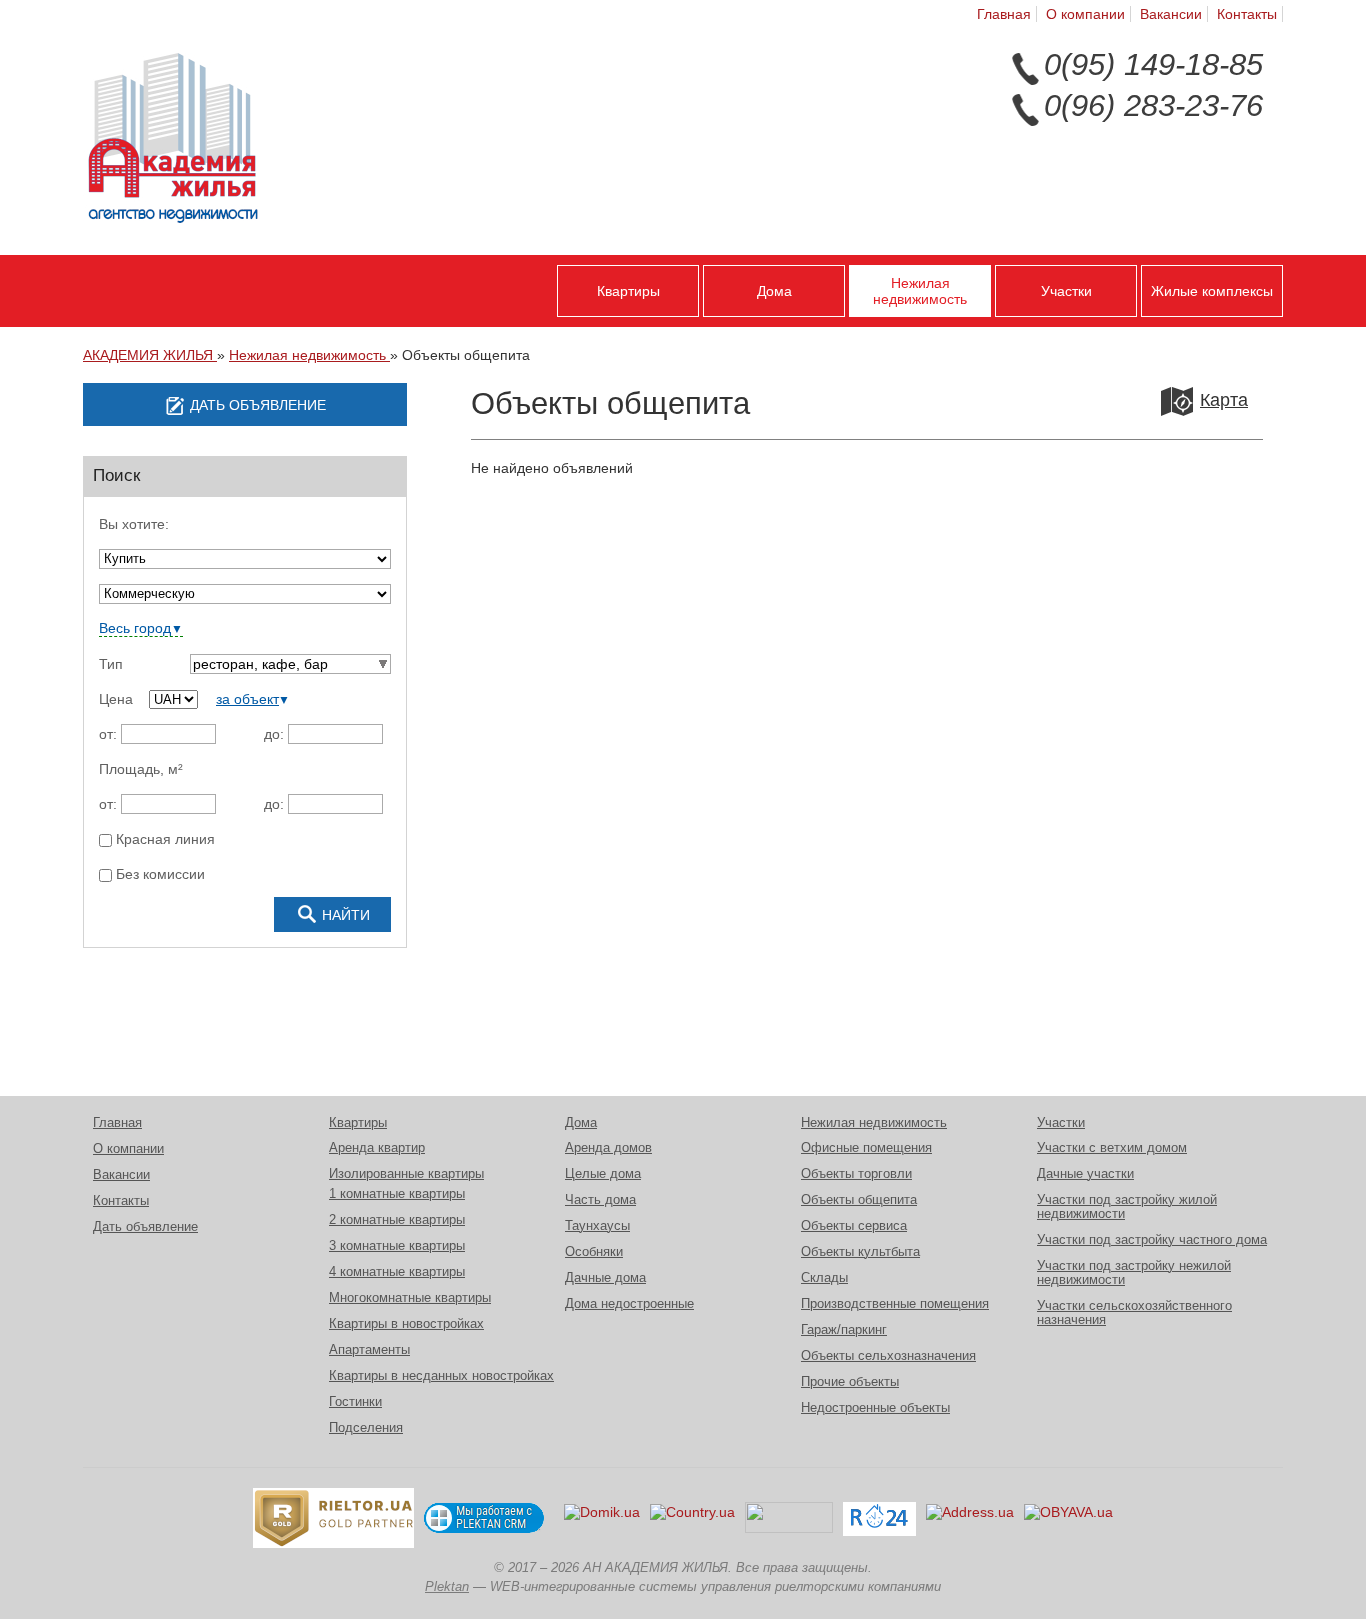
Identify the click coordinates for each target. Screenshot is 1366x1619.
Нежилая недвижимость (920, 291)
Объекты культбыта (860, 1252)
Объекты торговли (856, 1174)
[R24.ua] (880, 1519)
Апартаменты (369, 1350)
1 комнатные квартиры (397, 1194)
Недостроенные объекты (875, 1408)
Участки (1066, 291)
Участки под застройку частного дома (1152, 1240)
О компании (1085, 14)
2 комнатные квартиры (397, 1220)
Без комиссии (158, 874)
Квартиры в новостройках (406, 1324)
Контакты (1247, 14)
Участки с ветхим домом (1112, 1148)
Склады (824, 1278)
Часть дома (600, 1200)
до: (274, 734)
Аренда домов (608, 1148)
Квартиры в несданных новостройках (441, 1376)
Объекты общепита (859, 1200)
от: (108, 734)
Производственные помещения (895, 1304)
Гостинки (355, 1402)
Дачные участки (1085, 1174)
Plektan (447, 1587)
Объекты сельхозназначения (888, 1356)
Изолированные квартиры (406, 1174)
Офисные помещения (866, 1148)
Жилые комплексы (1212, 291)
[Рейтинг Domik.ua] (602, 1519)
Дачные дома (605, 1278)
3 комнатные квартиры (397, 1246)
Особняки (594, 1252)
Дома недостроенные (629, 1304)
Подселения (366, 1428)
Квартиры (628, 291)
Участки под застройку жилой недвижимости (1127, 1207)
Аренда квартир (377, 1148)
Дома (774, 291)
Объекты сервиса (854, 1226)
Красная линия (163, 839)
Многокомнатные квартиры (410, 1298)
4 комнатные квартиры (397, 1272)
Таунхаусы (597, 1226)
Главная (1004, 14)
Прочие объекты (850, 1382)
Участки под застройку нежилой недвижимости (1134, 1273)
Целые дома (603, 1174)
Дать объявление (145, 1227)
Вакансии (1171, 14)
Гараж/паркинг (844, 1330)
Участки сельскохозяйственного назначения (1134, 1313)
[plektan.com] (484, 1518)
